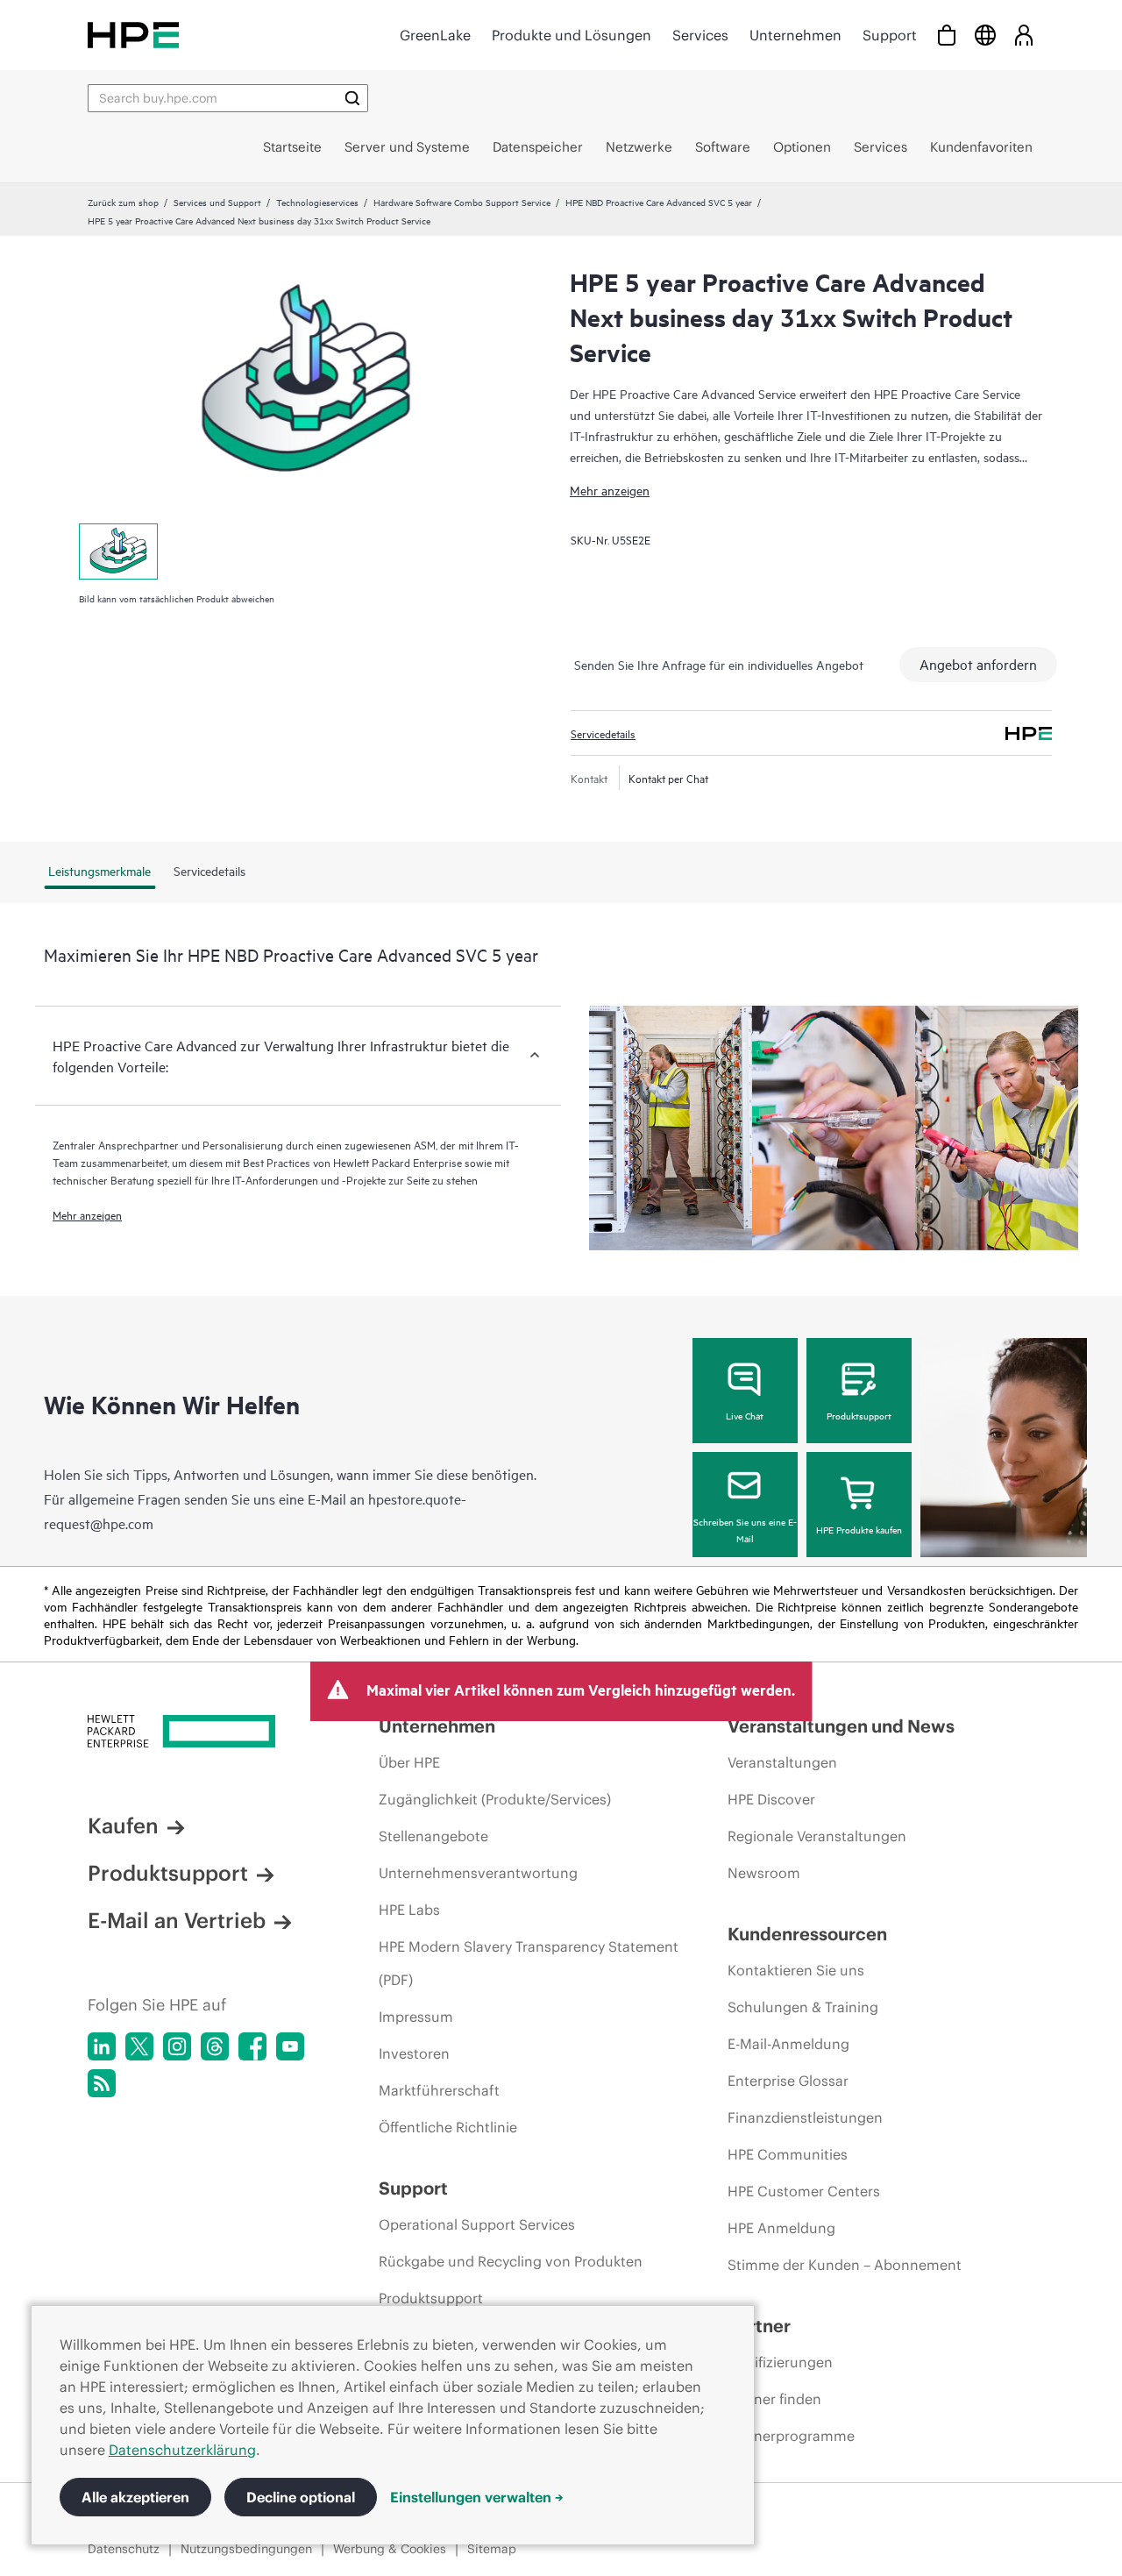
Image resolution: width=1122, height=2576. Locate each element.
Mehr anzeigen (610, 490)
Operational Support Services (477, 2224)
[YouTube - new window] (290, 2046)
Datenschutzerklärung (182, 2450)
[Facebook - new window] (252, 2046)
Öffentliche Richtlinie (448, 2127)
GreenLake (435, 35)
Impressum (416, 2017)
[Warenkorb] (947, 35)
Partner (759, 2326)
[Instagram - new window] (177, 2046)
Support (890, 35)
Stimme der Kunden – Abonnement (845, 2265)
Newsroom (764, 1873)
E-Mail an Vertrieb (177, 1920)
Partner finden (774, 2399)
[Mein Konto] (1024, 35)
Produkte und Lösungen (572, 35)
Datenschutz (124, 2549)
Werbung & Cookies (390, 2549)
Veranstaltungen (782, 1762)
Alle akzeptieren (135, 2497)
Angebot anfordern (978, 664)
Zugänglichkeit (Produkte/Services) (495, 1799)
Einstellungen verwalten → (477, 2497)
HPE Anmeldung (781, 2228)
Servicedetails (603, 733)
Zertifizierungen (780, 2362)
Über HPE (409, 1762)
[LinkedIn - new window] (102, 2046)
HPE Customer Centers (804, 2191)
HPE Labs (409, 1910)
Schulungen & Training (803, 2007)
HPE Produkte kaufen (859, 1529)
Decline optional (301, 2497)
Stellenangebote (433, 1836)
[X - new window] (139, 2046)
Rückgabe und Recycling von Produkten (511, 2261)
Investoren (414, 2053)
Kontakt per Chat (668, 778)
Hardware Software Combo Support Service (462, 202)
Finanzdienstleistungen (805, 2117)
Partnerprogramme (791, 2436)
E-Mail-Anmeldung (788, 2044)
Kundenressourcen (807, 1934)
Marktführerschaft (439, 2090)
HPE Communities (788, 2154)
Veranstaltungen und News (841, 1726)
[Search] (352, 98)
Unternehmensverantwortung (478, 1873)
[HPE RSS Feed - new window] (102, 2083)
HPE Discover (771, 1799)
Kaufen (123, 1825)
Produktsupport (859, 1415)
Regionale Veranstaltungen (817, 1836)
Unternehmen (795, 35)
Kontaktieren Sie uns (796, 1970)
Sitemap (492, 2549)
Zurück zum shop (123, 202)
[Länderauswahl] (985, 35)
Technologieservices (317, 202)
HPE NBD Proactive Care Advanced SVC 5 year (659, 202)
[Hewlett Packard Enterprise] (133, 35)
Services (700, 35)
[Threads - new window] (215, 2046)
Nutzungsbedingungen (246, 2549)
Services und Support (217, 202)
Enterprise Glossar (788, 2081)
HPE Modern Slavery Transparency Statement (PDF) (529, 1963)
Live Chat (745, 1415)
